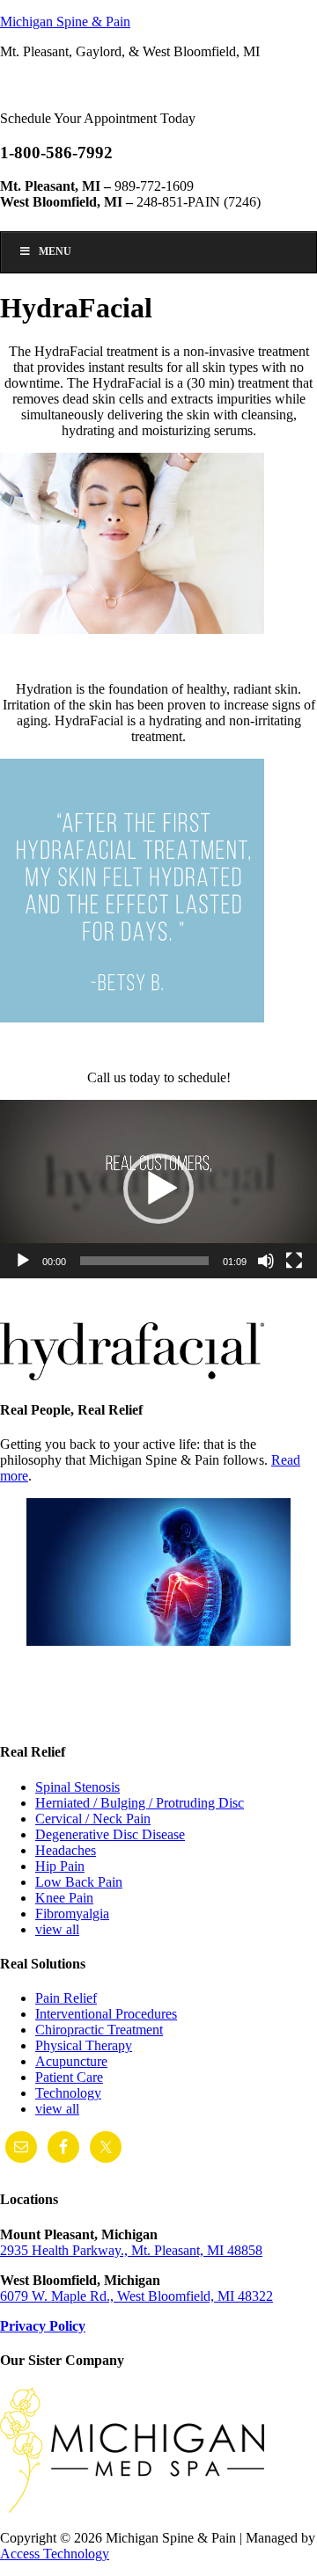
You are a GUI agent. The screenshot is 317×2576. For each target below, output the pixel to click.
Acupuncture (71, 2061)
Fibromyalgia (72, 1914)
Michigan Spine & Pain (65, 22)
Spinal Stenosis (77, 1787)
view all (57, 1929)
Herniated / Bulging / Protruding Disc (140, 1803)
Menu (55, 251)
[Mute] (266, 1261)
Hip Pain (60, 1866)
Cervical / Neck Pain (93, 1819)
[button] (158, 1189)
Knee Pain (64, 1898)
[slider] (144, 1261)
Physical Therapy (84, 2045)
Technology (68, 2093)
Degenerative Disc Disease (110, 1834)
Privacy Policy (43, 2326)
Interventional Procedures (106, 2014)
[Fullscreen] (294, 1261)
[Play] (23, 1261)
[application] (158, 1189)
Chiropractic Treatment (99, 2030)
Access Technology (55, 2554)
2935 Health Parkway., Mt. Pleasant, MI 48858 (131, 2250)
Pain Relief (66, 1998)
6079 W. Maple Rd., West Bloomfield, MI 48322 (136, 2296)
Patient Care (69, 2077)
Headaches (66, 1850)
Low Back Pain (79, 1882)
